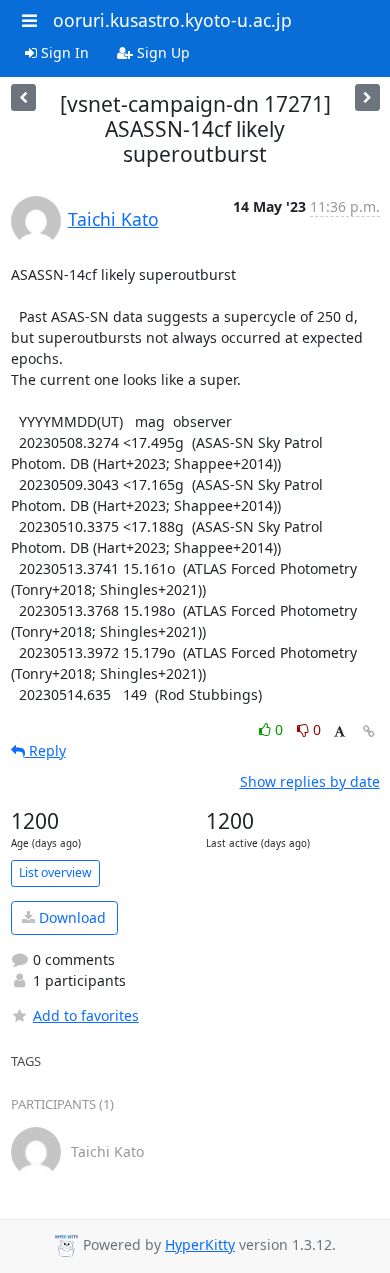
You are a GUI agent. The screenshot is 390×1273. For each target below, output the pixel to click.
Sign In (63, 52)
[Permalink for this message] (369, 731)
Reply (45, 750)
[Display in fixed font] (339, 732)
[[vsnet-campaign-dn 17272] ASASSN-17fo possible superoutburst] (23, 97)
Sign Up (161, 52)
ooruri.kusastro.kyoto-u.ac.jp (172, 20)
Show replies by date (310, 781)
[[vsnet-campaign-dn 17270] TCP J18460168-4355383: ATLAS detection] (367, 97)
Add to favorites (86, 1015)
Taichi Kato (113, 219)
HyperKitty (200, 1244)
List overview (55, 872)
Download (70, 917)
